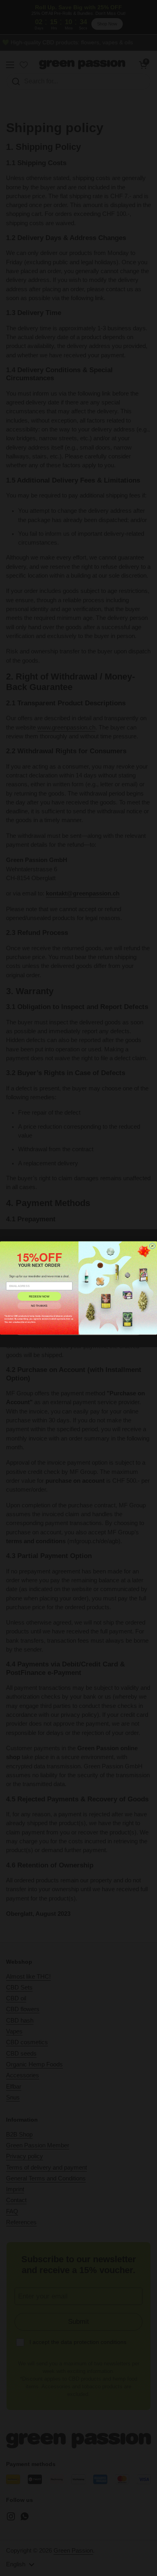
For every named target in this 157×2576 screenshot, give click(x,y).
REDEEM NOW (39, 1296)
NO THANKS (39, 1306)
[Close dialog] (152, 1246)
